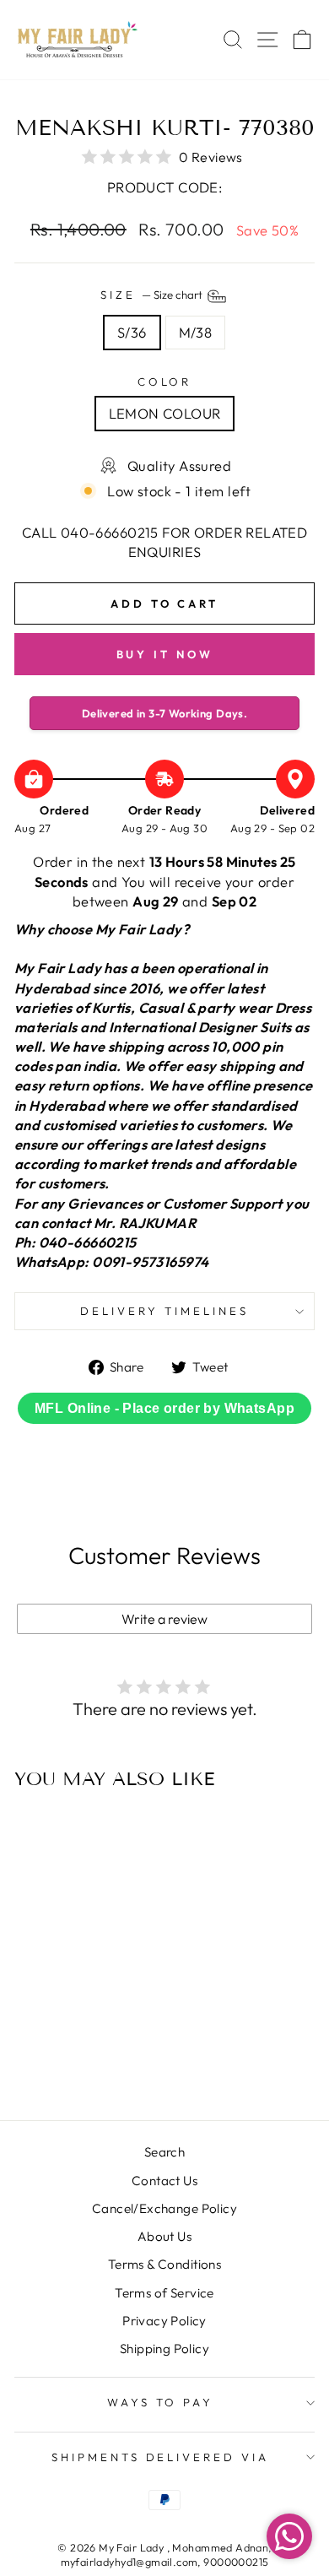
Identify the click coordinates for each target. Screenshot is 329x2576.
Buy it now (165, 654)
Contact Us (164, 2181)
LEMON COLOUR (165, 413)
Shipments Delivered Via (160, 2457)
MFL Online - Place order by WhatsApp (164, 1408)
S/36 (132, 332)
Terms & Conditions (164, 2264)
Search (164, 2152)
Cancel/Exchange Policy (164, 2208)
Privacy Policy (164, 2321)
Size (153, 295)
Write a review (164, 1619)
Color (165, 382)
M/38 (196, 332)
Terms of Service (164, 2293)
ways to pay (161, 2402)
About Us (164, 2236)
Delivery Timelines (164, 1311)
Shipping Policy (164, 2349)
